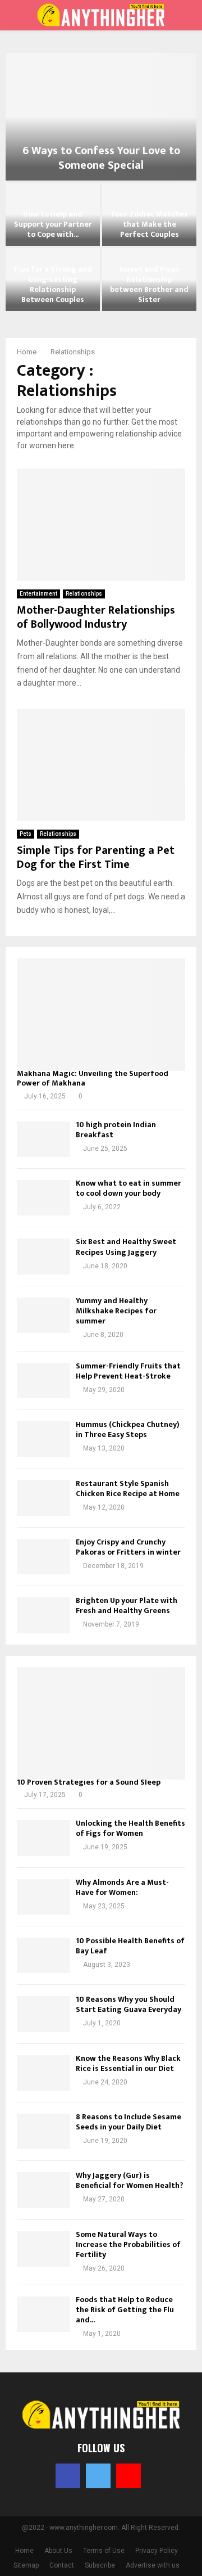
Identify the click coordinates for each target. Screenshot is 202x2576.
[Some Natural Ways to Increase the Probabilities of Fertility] (43, 2249)
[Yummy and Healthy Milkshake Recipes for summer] (43, 1315)
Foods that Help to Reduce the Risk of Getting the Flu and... (125, 2310)
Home (24, 2551)
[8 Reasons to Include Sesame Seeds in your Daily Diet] (43, 2131)
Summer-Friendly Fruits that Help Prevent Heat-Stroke (128, 1371)
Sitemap (26, 2565)
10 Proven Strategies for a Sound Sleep (89, 1782)
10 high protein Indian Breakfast (116, 1130)
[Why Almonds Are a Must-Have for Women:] (43, 1897)
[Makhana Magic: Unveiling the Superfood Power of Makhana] (101, 1015)
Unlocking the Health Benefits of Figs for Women (130, 1828)
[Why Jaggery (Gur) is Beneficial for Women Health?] (43, 2190)
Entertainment (38, 594)
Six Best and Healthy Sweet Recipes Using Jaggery (126, 1247)
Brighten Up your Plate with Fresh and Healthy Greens (127, 1606)
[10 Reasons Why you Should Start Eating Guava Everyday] (43, 2014)
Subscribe (100, 2565)
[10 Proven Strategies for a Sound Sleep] (101, 1723)
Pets (26, 834)
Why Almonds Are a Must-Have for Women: (122, 1887)
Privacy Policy (157, 2551)
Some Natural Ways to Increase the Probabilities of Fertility (128, 2244)
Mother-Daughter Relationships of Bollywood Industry (96, 617)
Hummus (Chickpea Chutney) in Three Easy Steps (128, 1429)
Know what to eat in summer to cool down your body (128, 1188)
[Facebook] (68, 2476)
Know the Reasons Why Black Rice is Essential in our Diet (128, 2063)
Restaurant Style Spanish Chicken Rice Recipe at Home (128, 1489)
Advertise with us (153, 2565)
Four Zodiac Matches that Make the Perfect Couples (150, 224)
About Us (58, 2551)
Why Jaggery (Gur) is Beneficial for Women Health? (130, 2180)
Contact (62, 2565)
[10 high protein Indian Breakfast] (43, 1139)
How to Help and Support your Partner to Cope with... (53, 224)
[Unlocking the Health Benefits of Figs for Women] (43, 1838)
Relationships (84, 594)
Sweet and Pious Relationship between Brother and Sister (149, 285)
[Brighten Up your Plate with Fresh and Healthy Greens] (43, 1615)
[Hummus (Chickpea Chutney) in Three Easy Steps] (43, 1439)
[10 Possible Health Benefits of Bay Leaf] (43, 1955)
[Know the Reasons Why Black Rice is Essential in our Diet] (43, 2073)
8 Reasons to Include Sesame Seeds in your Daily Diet (128, 2122)
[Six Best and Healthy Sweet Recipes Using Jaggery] (43, 1256)
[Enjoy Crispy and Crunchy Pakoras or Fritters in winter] (43, 1557)
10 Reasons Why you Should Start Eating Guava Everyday (128, 2004)
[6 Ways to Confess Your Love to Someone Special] (101, 117)
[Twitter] (98, 2476)
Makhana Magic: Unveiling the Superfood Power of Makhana (93, 1078)
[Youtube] (128, 2476)
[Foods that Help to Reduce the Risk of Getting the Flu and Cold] (43, 2314)
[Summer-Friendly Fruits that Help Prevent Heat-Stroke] (43, 1381)
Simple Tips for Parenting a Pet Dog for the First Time (96, 857)
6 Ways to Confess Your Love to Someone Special (101, 158)
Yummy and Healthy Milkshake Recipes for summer (116, 1311)
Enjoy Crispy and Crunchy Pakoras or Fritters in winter (128, 1547)
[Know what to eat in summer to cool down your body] (43, 1198)
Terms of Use (104, 2551)
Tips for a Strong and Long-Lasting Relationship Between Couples (53, 285)
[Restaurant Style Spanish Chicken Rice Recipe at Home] (43, 1498)
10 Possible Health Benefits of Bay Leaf (130, 1946)
